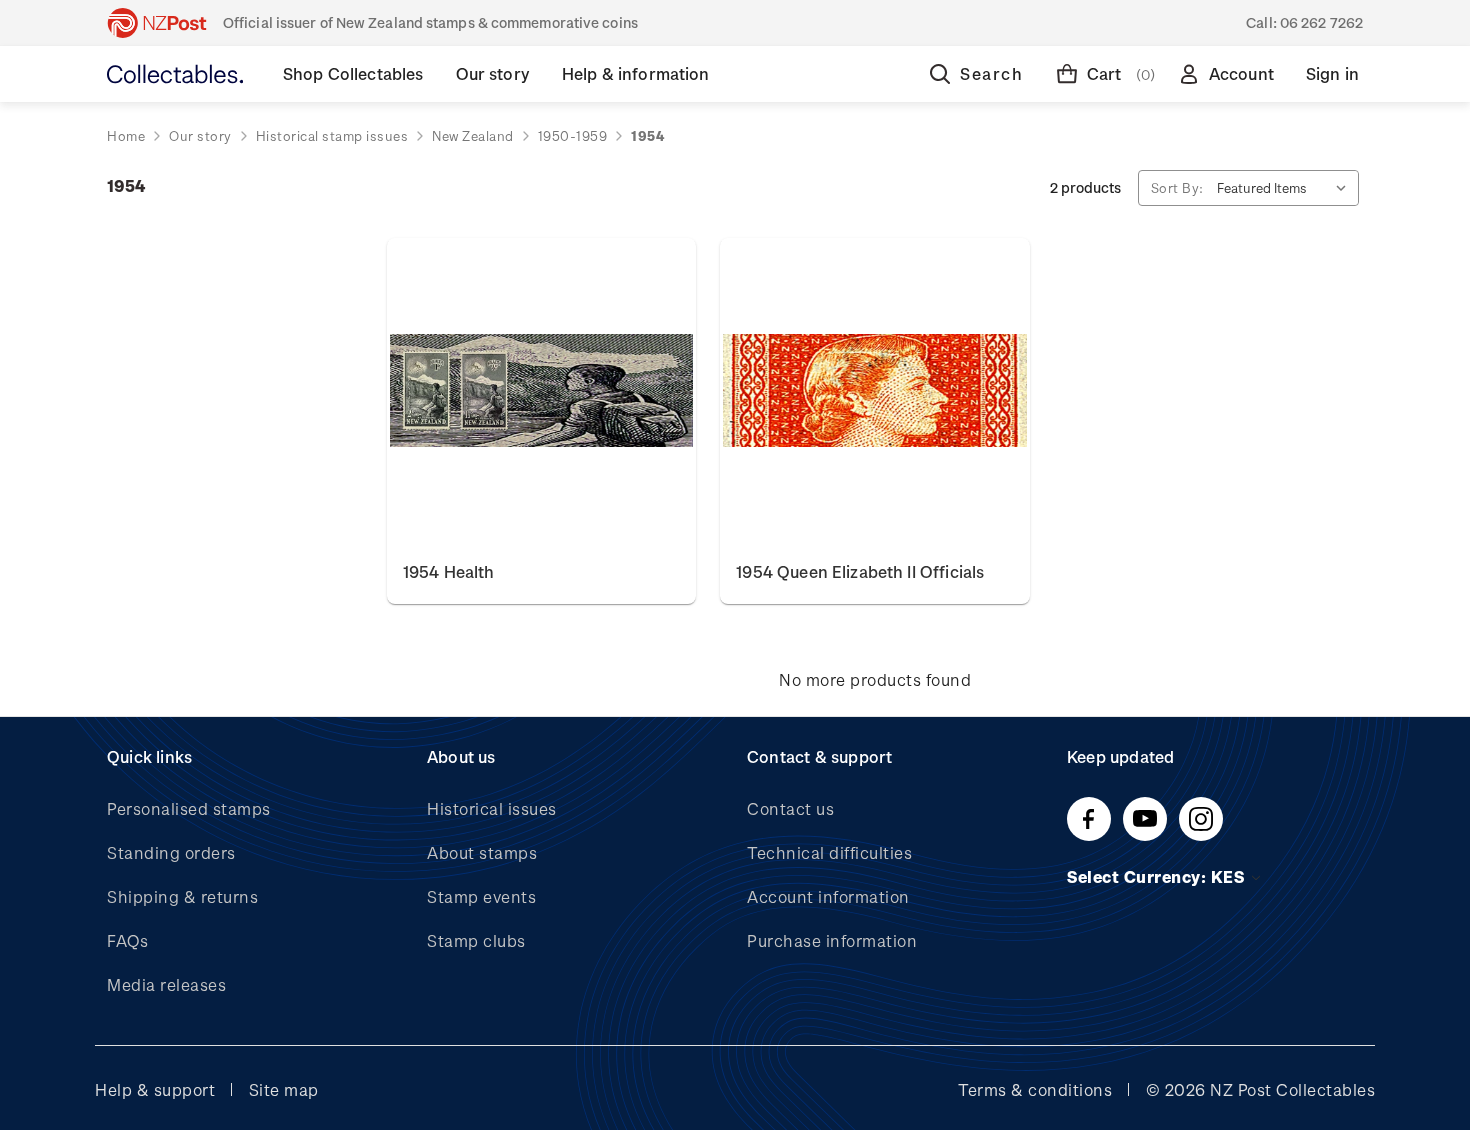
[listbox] (1286, 188)
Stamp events (481, 896)
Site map (284, 1089)
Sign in (1332, 73)
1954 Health (449, 571)
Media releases (166, 984)
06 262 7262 (1321, 22)
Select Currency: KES (1158, 876)
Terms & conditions (1035, 1089)
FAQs (127, 940)
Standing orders (171, 852)
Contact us (790, 808)
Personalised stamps (189, 808)
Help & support (155, 1089)
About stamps (482, 852)
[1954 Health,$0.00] (541, 391)
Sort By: (1177, 187)
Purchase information (832, 940)
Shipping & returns (182, 896)
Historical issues (492, 808)
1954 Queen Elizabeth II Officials (860, 571)
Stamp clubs (476, 940)
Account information (828, 896)
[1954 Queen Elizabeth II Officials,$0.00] (874, 391)
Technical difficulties (829, 852)
